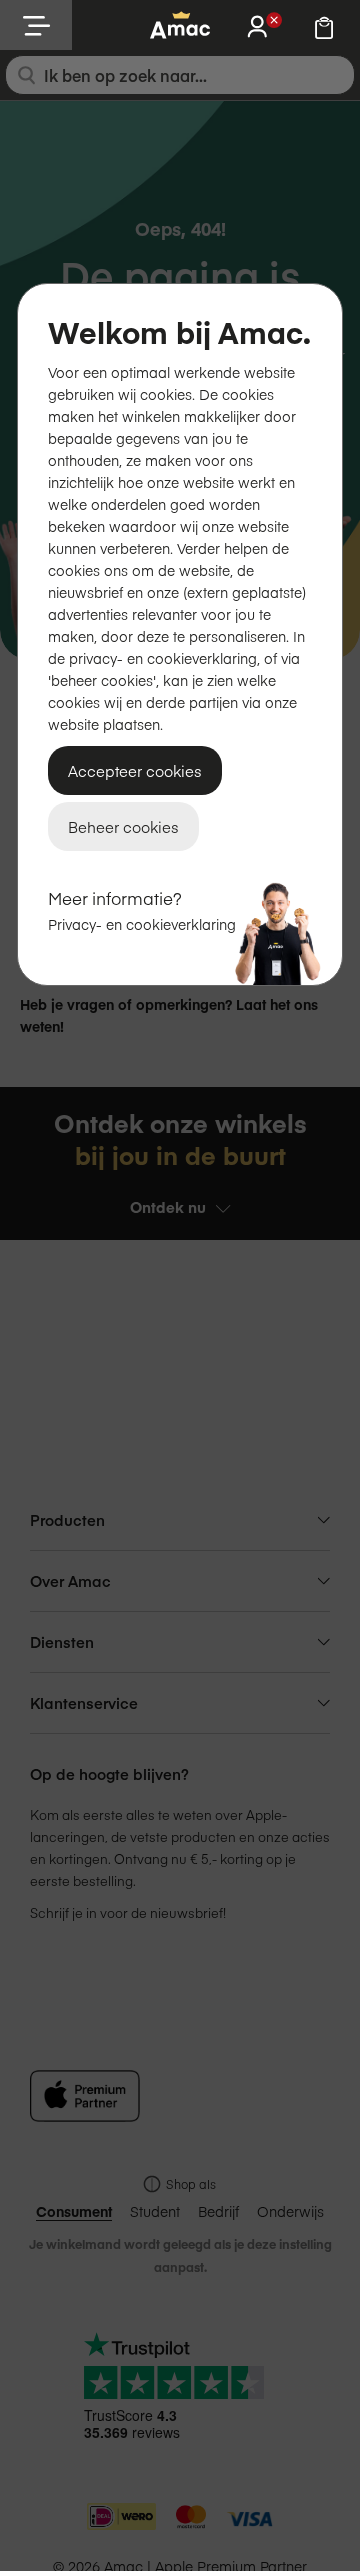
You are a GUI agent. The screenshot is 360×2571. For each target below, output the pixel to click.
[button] (36, 25)
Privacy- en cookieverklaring (142, 924)
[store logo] (180, 25)
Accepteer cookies (135, 770)
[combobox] (180, 75)
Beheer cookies (123, 826)
